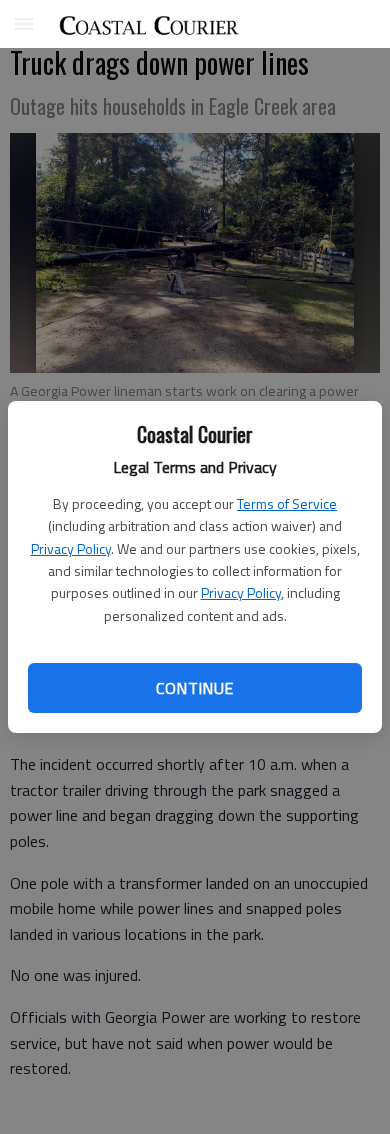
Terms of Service (287, 503)
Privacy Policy (71, 548)
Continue (194, 688)
